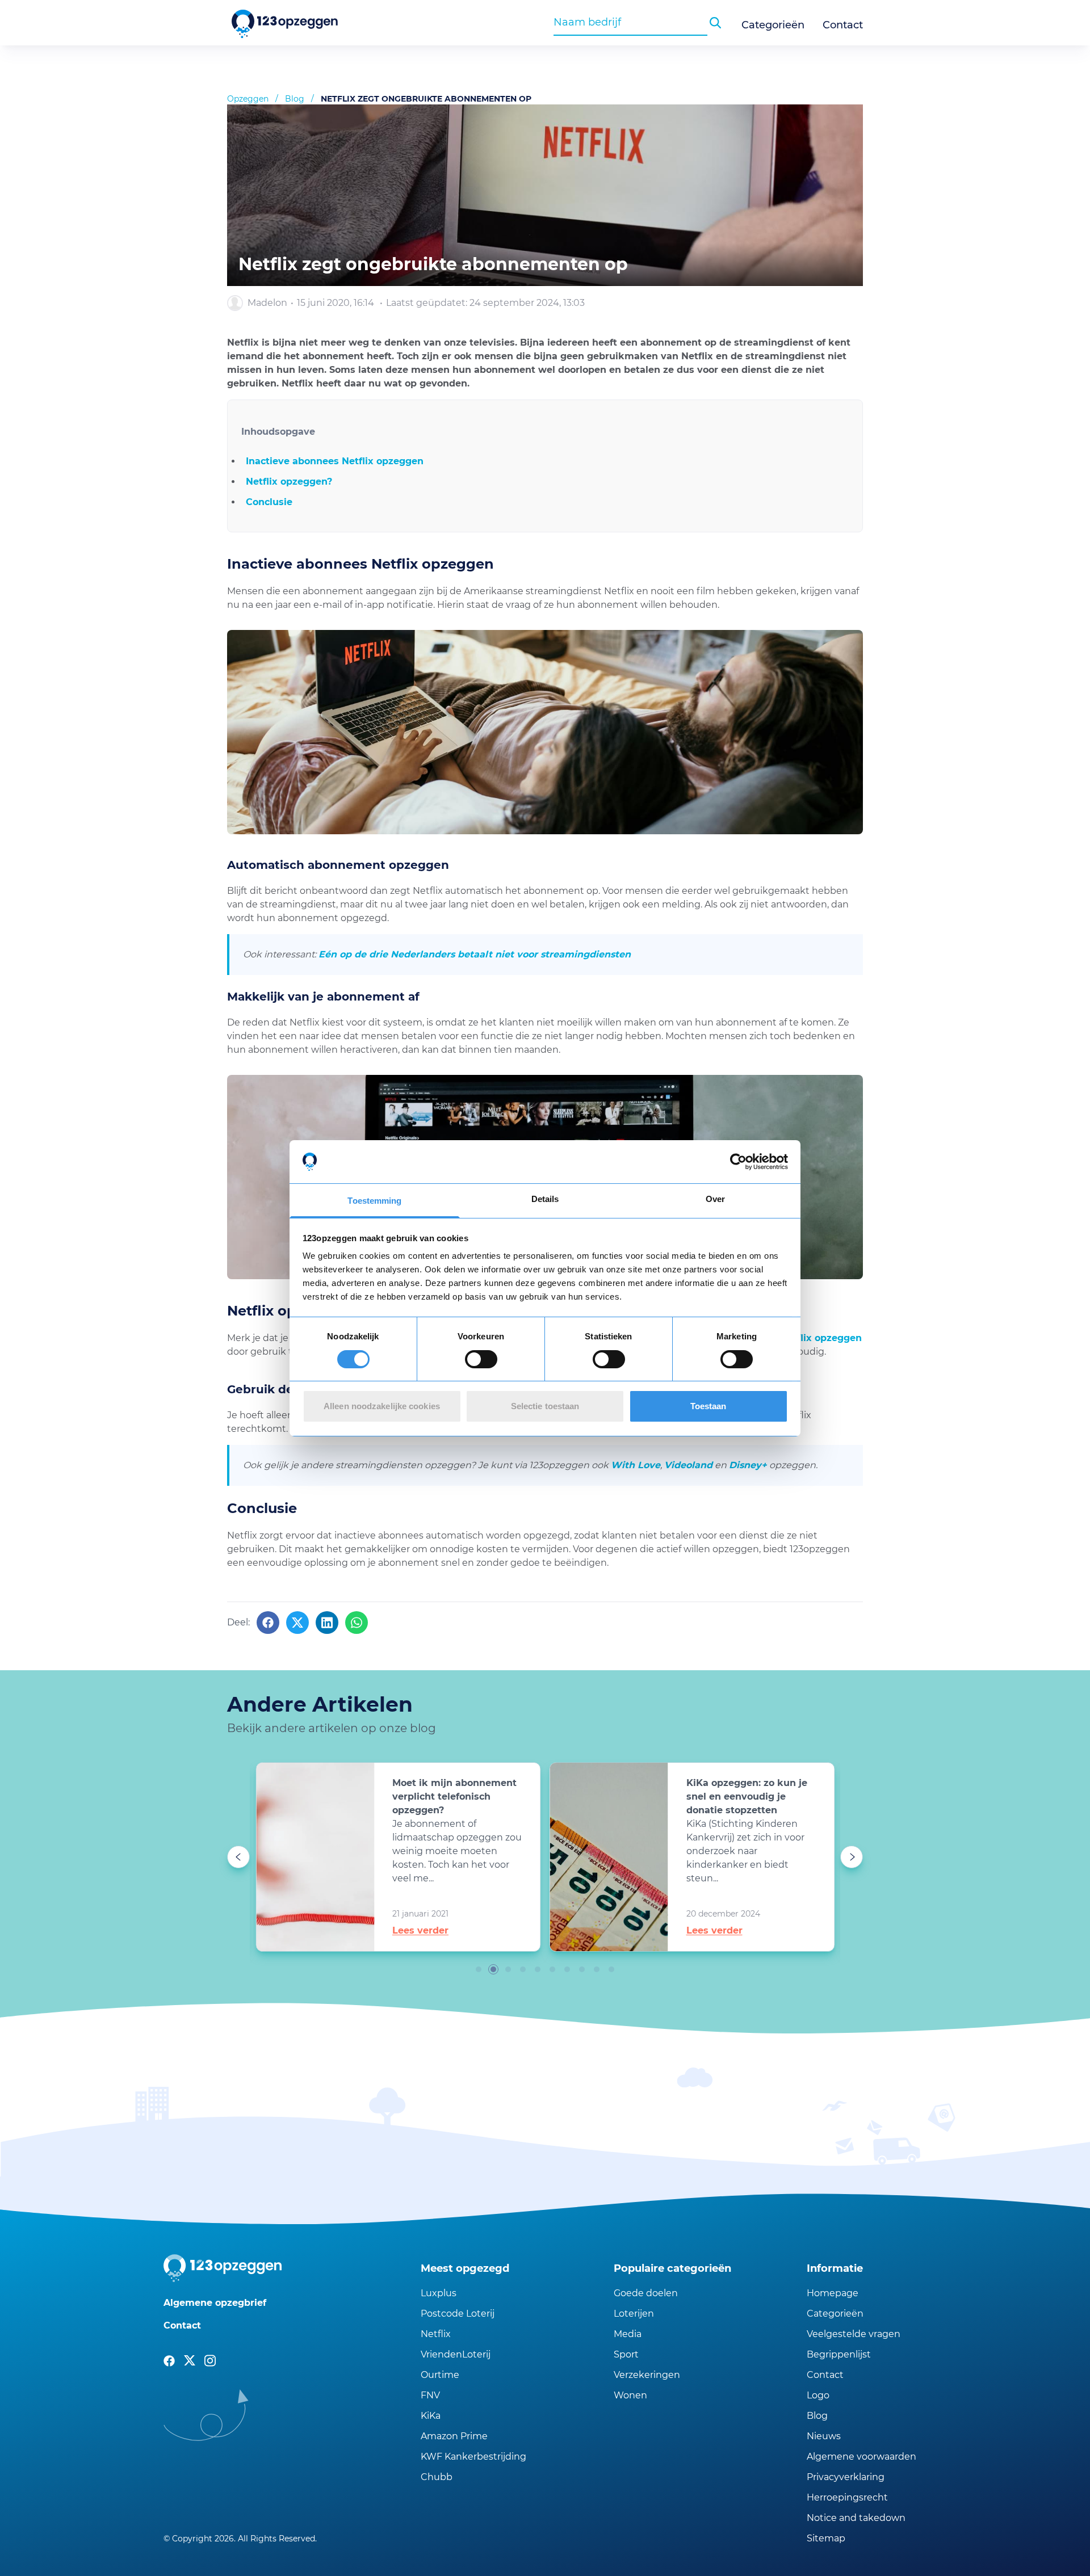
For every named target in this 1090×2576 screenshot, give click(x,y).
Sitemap (826, 2538)
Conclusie (269, 502)
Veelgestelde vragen (854, 2334)
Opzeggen (248, 99)
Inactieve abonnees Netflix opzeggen (335, 461)
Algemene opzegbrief (215, 2303)
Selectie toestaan (545, 1406)
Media (628, 2334)
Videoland (688, 1465)
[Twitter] (297, 1623)
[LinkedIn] (327, 1623)
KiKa (431, 2416)
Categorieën (773, 25)
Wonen (630, 2395)
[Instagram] (210, 2361)
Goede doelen (646, 2293)
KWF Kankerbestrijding (473, 2457)
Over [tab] (715, 1199)
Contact (843, 25)
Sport (626, 2354)
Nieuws (824, 2436)
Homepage (833, 2293)
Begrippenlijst (839, 2354)
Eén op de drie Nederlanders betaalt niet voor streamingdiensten (475, 954)
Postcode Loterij (458, 2314)
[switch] (481, 1359)
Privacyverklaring (846, 2477)
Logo (818, 2395)
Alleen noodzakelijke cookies (382, 1406)
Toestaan (708, 1406)
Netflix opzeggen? (289, 482)
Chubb (437, 2477)
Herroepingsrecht (847, 2497)
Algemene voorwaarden (861, 2457)
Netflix (436, 2334)
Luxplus (439, 2293)
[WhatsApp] (357, 1623)
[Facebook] (268, 1623)
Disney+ (748, 1465)
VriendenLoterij (456, 2354)
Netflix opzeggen (821, 1338)
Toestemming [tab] (374, 1201)
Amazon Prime (454, 2436)
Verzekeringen (647, 2375)
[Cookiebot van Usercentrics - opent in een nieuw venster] (738, 1162)
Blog (295, 99)
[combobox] (630, 22)
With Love (636, 1465)
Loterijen (634, 2314)
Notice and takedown (856, 2518)
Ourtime (440, 2375)
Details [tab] (545, 1199)
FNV (430, 2395)
